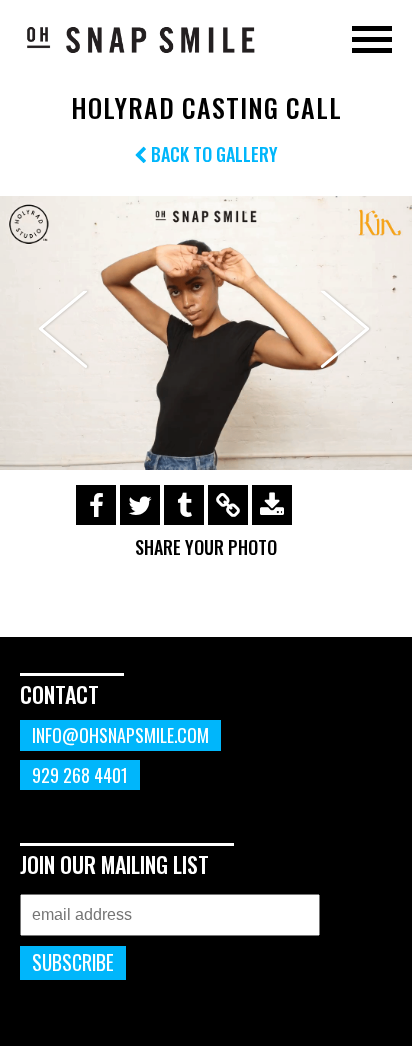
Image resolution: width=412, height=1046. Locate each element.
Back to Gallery (212, 154)
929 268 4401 (80, 775)
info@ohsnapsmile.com (120, 735)
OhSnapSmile (140, 39)
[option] (206, 333)
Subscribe (73, 962)
